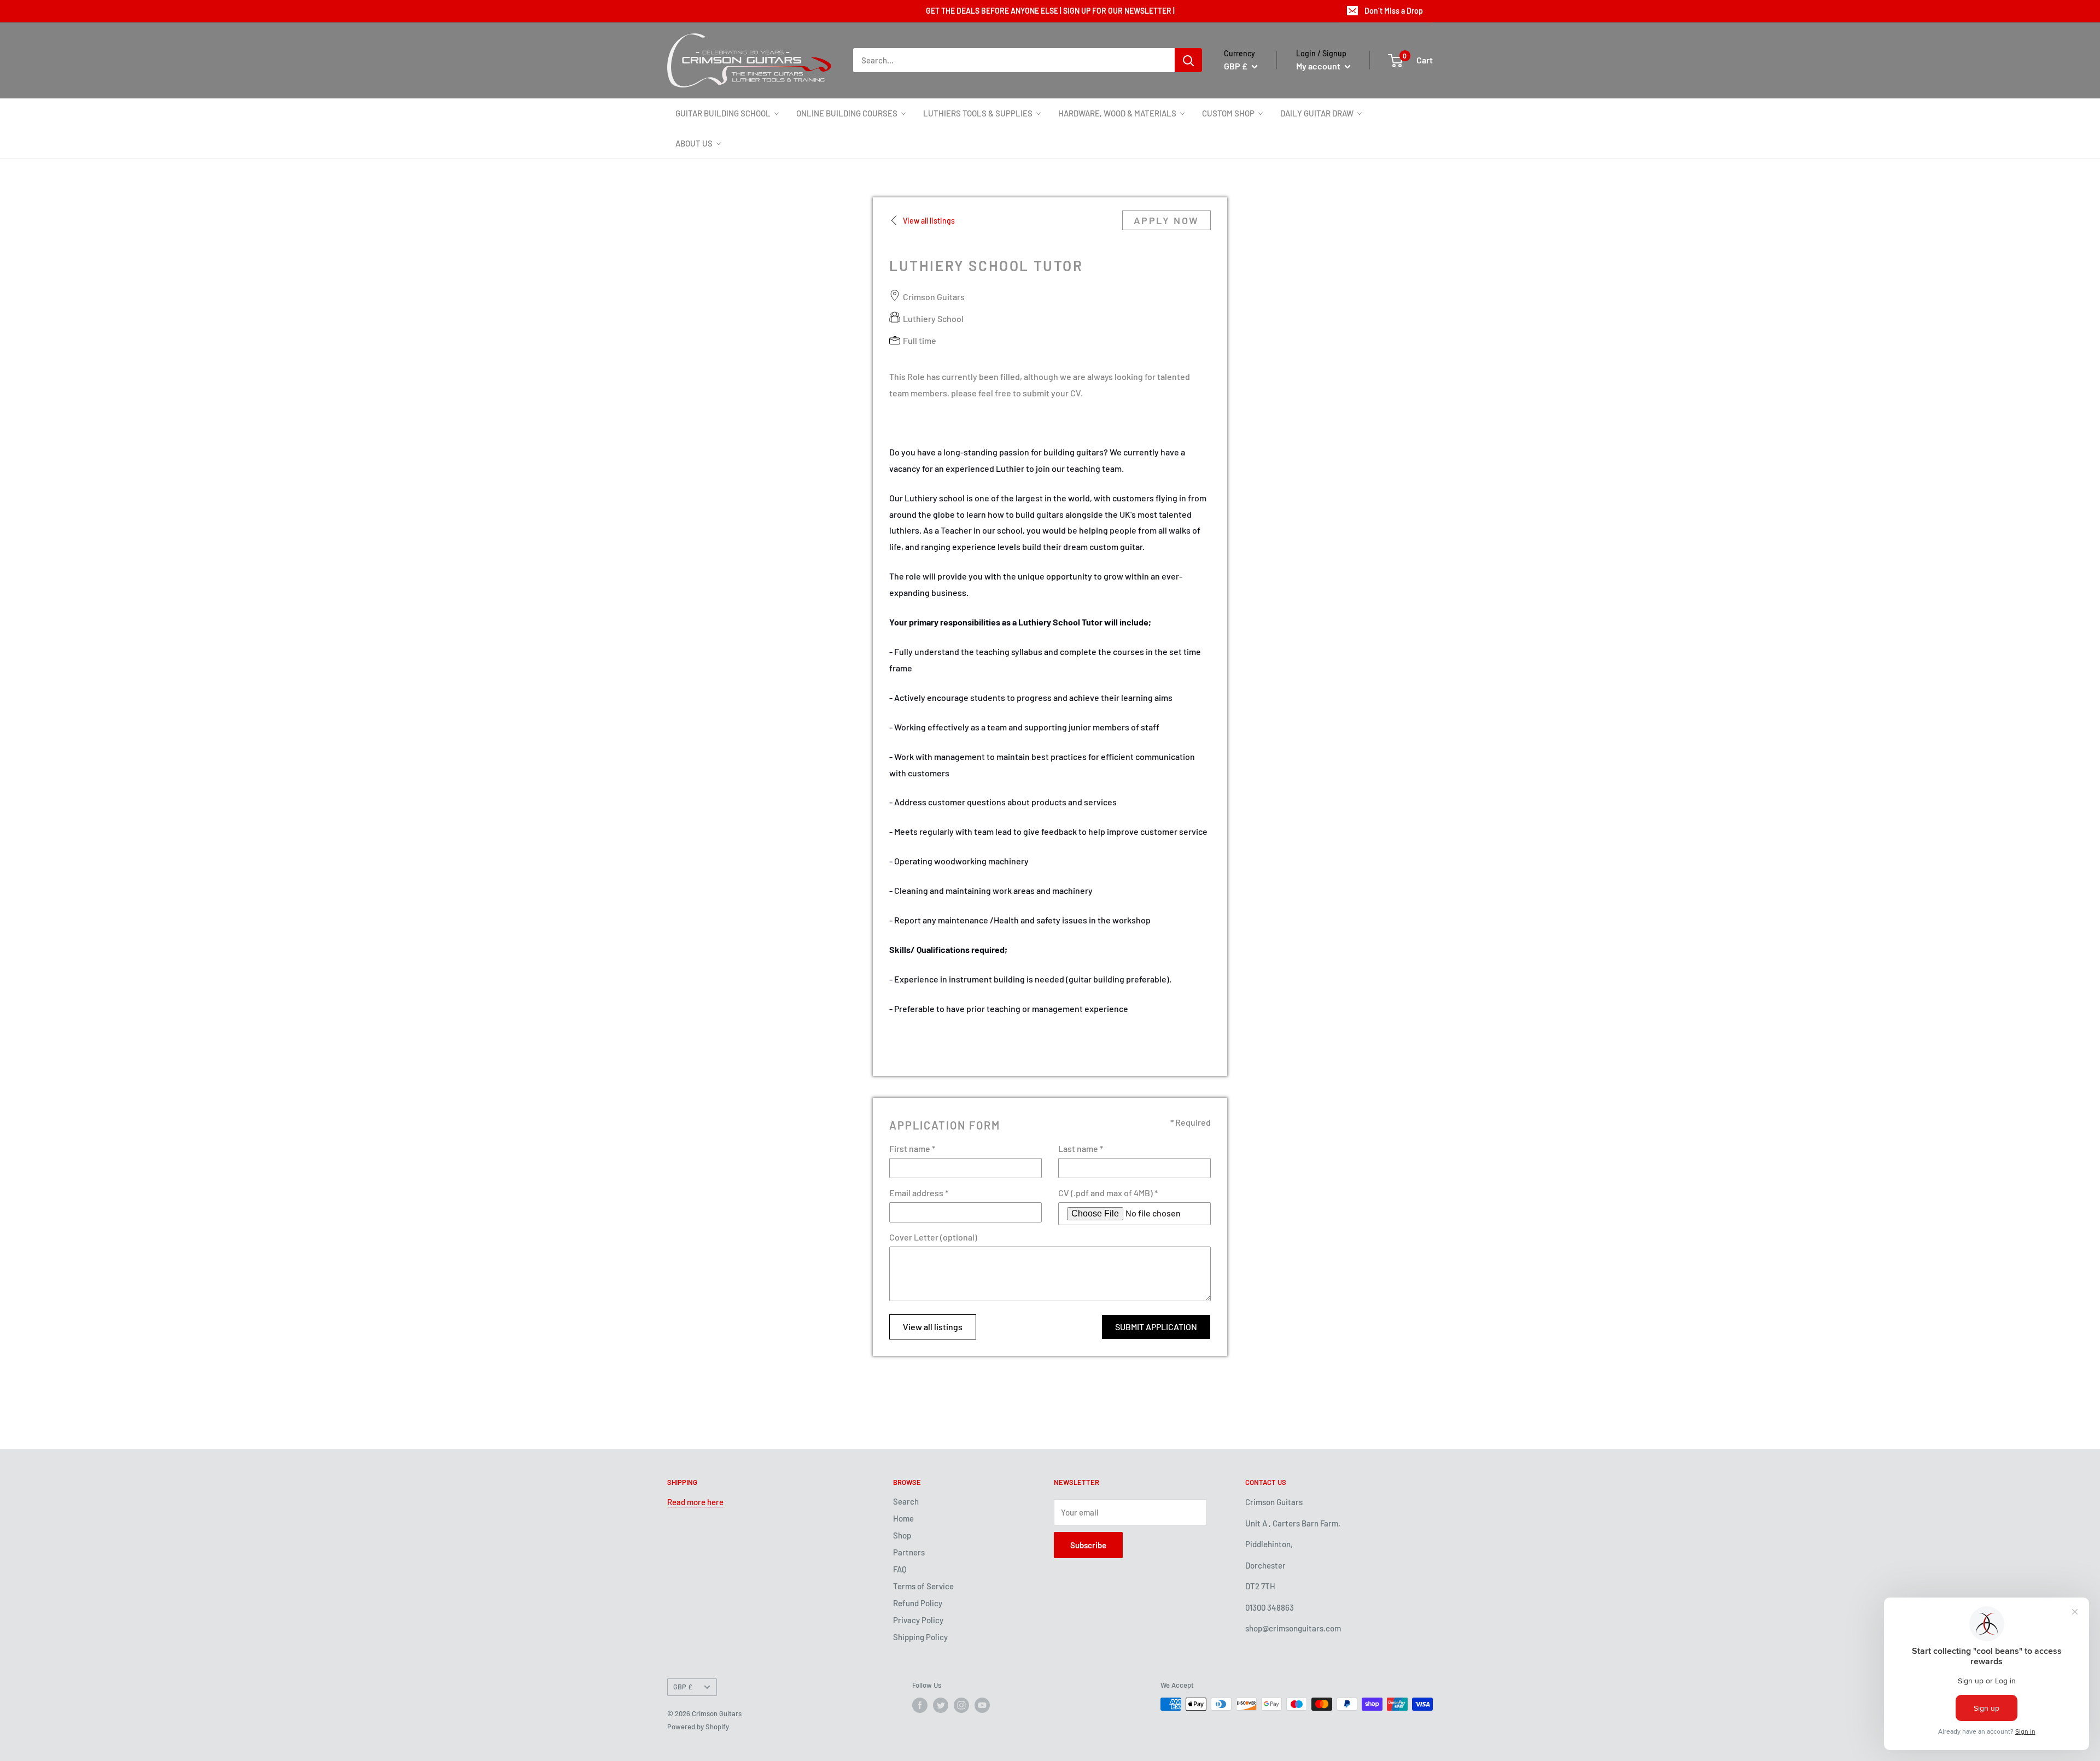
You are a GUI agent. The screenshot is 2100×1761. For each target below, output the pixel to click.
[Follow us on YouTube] (982, 1705)
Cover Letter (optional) (933, 1237)
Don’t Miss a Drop (1394, 11)
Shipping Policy (920, 1637)
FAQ (900, 1569)
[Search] (1188, 60)
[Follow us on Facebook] (920, 1705)
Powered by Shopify (698, 1727)
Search (906, 1501)
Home (903, 1518)
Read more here (695, 1502)
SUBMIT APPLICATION (1156, 1327)
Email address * (919, 1193)
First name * (912, 1148)
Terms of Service (923, 1586)
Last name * (1081, 1148)
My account (1319, 66)
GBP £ (683, 1687)
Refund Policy (918, 1603)
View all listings (933, 1327)
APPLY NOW (1166, 220)
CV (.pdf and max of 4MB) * (1108, 1193)
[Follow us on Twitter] (941, 1705)
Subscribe (1088, 1545)
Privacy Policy (918, 1620)
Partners (909, 1552)
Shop (902, 1535)
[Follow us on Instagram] (961, 1705)
